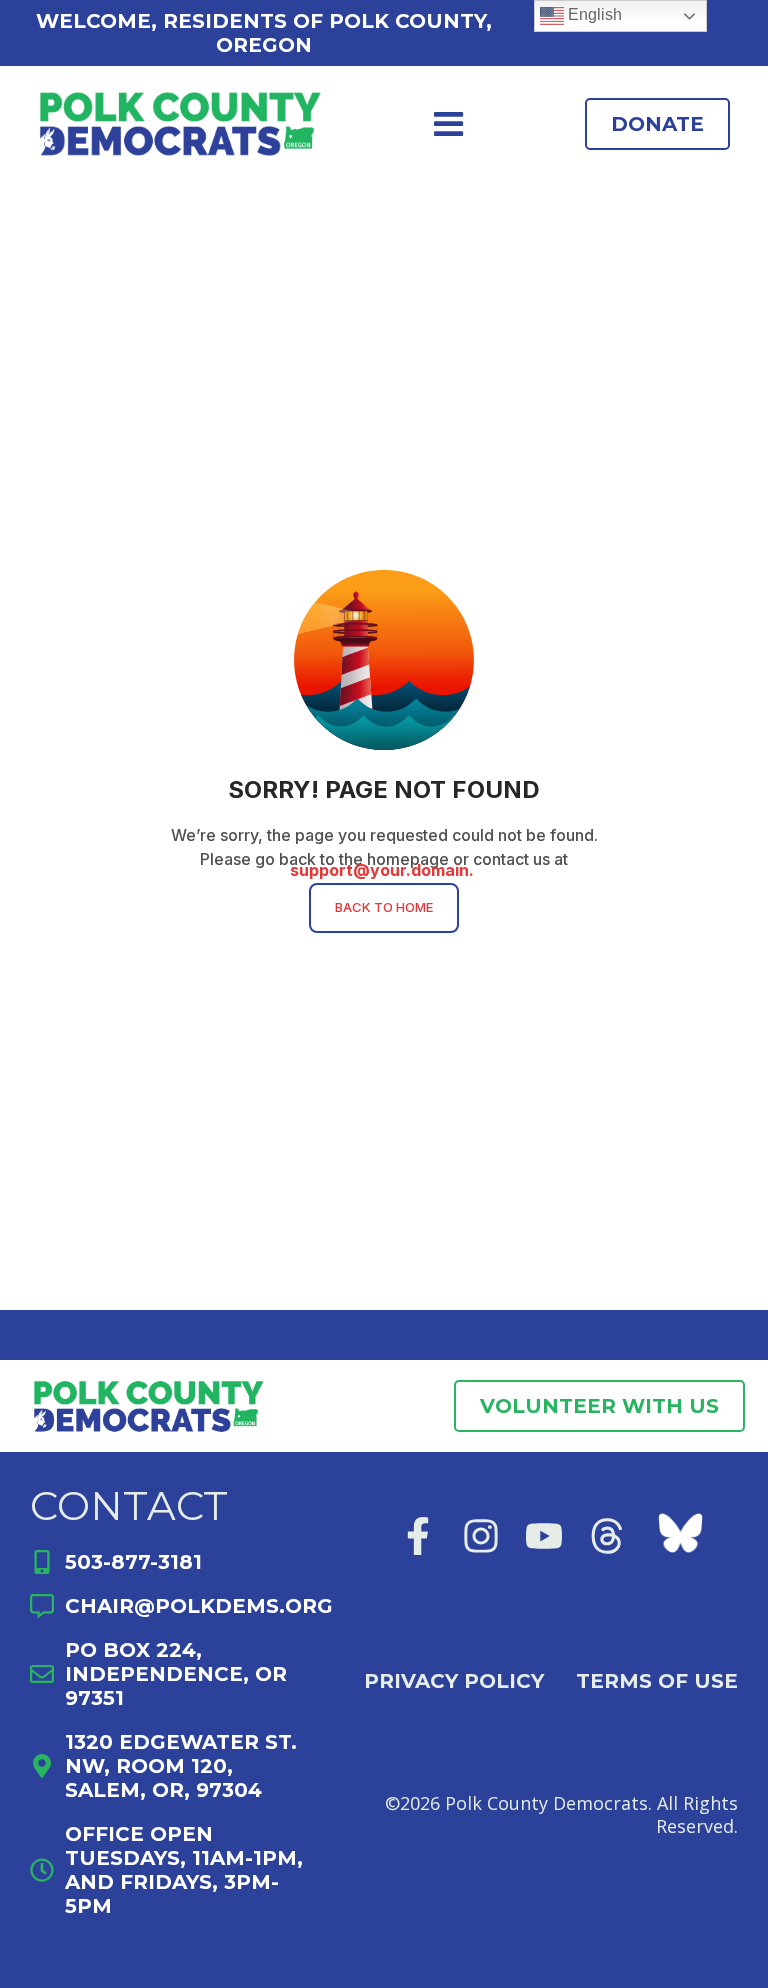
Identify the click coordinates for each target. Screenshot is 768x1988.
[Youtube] (544, 1536)
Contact (129, 1505)
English (593, 14)
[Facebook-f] (418, 1536)
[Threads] (607, 1536)
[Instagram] (481, 1536)
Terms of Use (657, 1681)
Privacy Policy (454, 1681)
